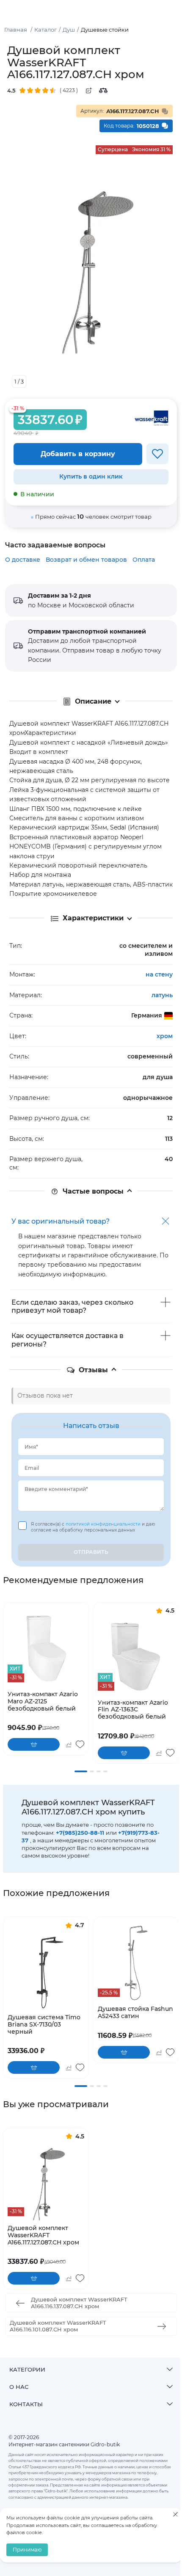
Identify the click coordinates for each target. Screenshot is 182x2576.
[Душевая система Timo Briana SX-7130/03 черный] (46, 1971)
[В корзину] (34, 1744)
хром (165, 1036)
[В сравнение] (68, 1744)
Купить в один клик (91, 476)
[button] (81, 1771)
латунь (162, 995)
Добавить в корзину (78, 454)
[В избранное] (157, 454)
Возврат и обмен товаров (86, 560)
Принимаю (27, 2550)
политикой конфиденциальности (104, 1524)
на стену (159, 974)
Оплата (144, 560)
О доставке (23, 560)
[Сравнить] (103, 90)
